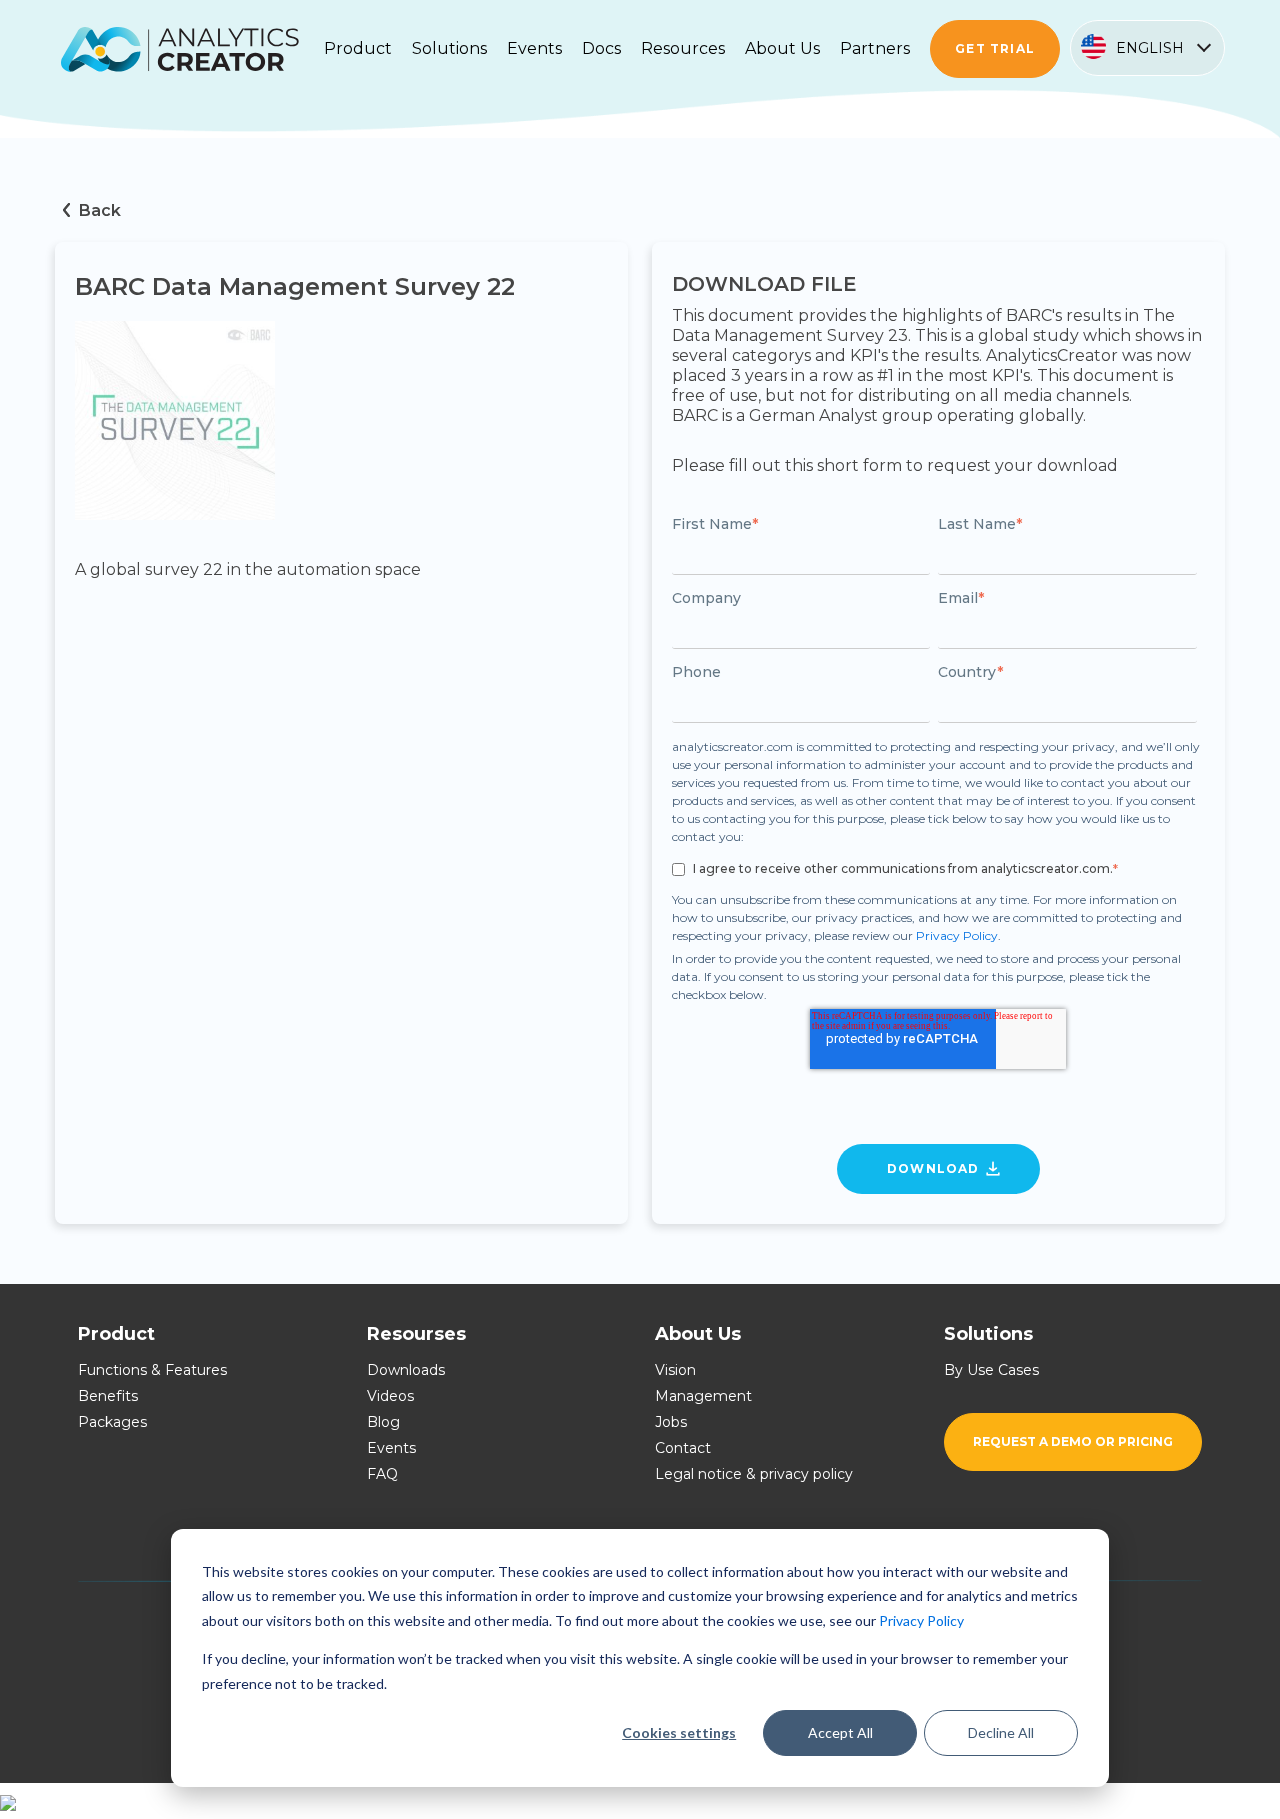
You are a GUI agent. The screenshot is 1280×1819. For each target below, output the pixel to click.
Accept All (840, 1732)
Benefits (108, 1396)
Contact (683, 1448)
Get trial (995, 48)
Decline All (1001, 1732)
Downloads (406, 1370)
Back (100, 210)
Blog (383, 1422)
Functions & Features (152, 1370)
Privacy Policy (921, 1620)
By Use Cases (991, 1370)
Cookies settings (679, 1732)
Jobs (671, 1422)
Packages (112, 1422)
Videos (390, 1396)
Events (391, 1448)
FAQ (382, 1474)
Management (703, 1396)
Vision (675, 1370)
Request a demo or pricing (1073, 1441)
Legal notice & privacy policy (754, 1474)
